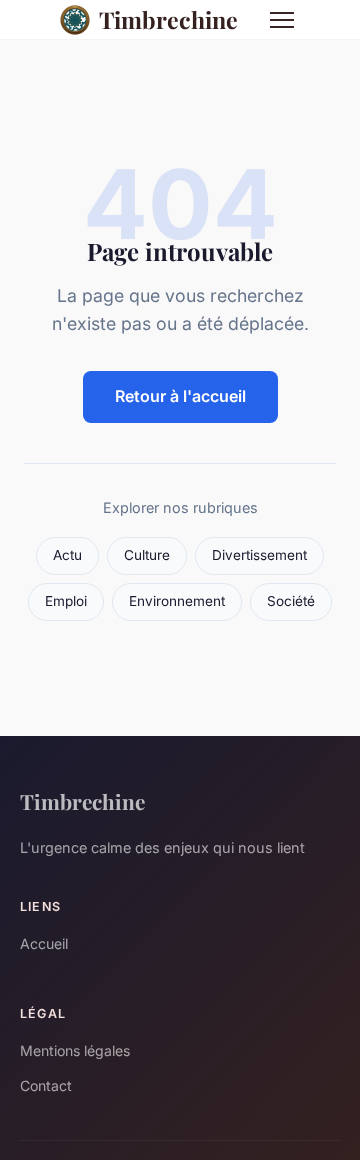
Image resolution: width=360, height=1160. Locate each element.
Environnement (177, 601)
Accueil (44, 943)
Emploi (66, 601)
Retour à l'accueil (180, 396)
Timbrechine (168, 19)
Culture (147, 555)
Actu (67, 555)
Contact (46, 1085)
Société (291, 601)
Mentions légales (75, 1050)
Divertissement (259, 555)
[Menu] (282, 20)
